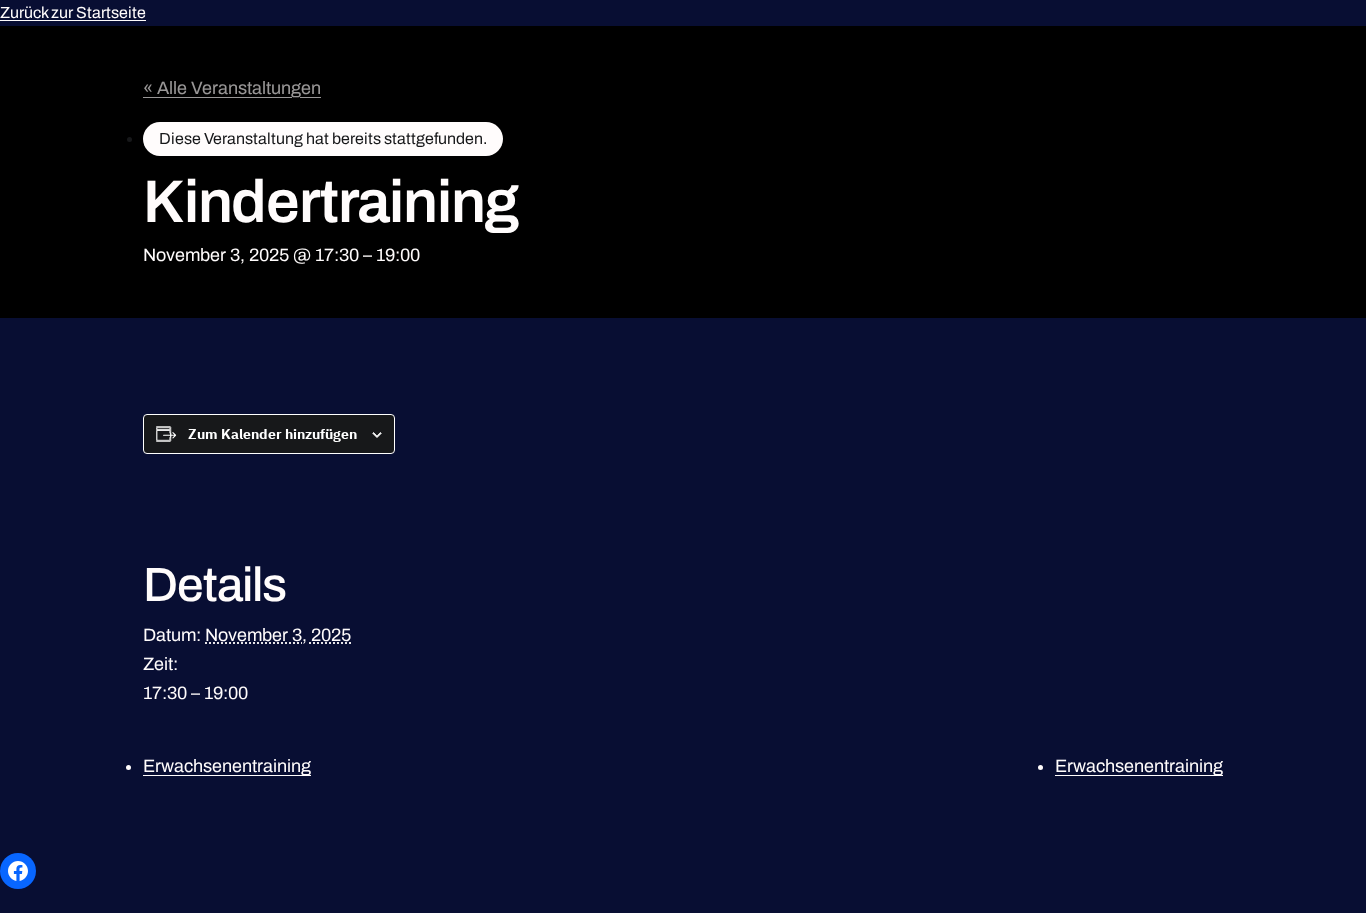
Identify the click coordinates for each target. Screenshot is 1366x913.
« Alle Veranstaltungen (232, 88)
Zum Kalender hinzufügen (272, 434)
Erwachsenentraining (227, 766)
